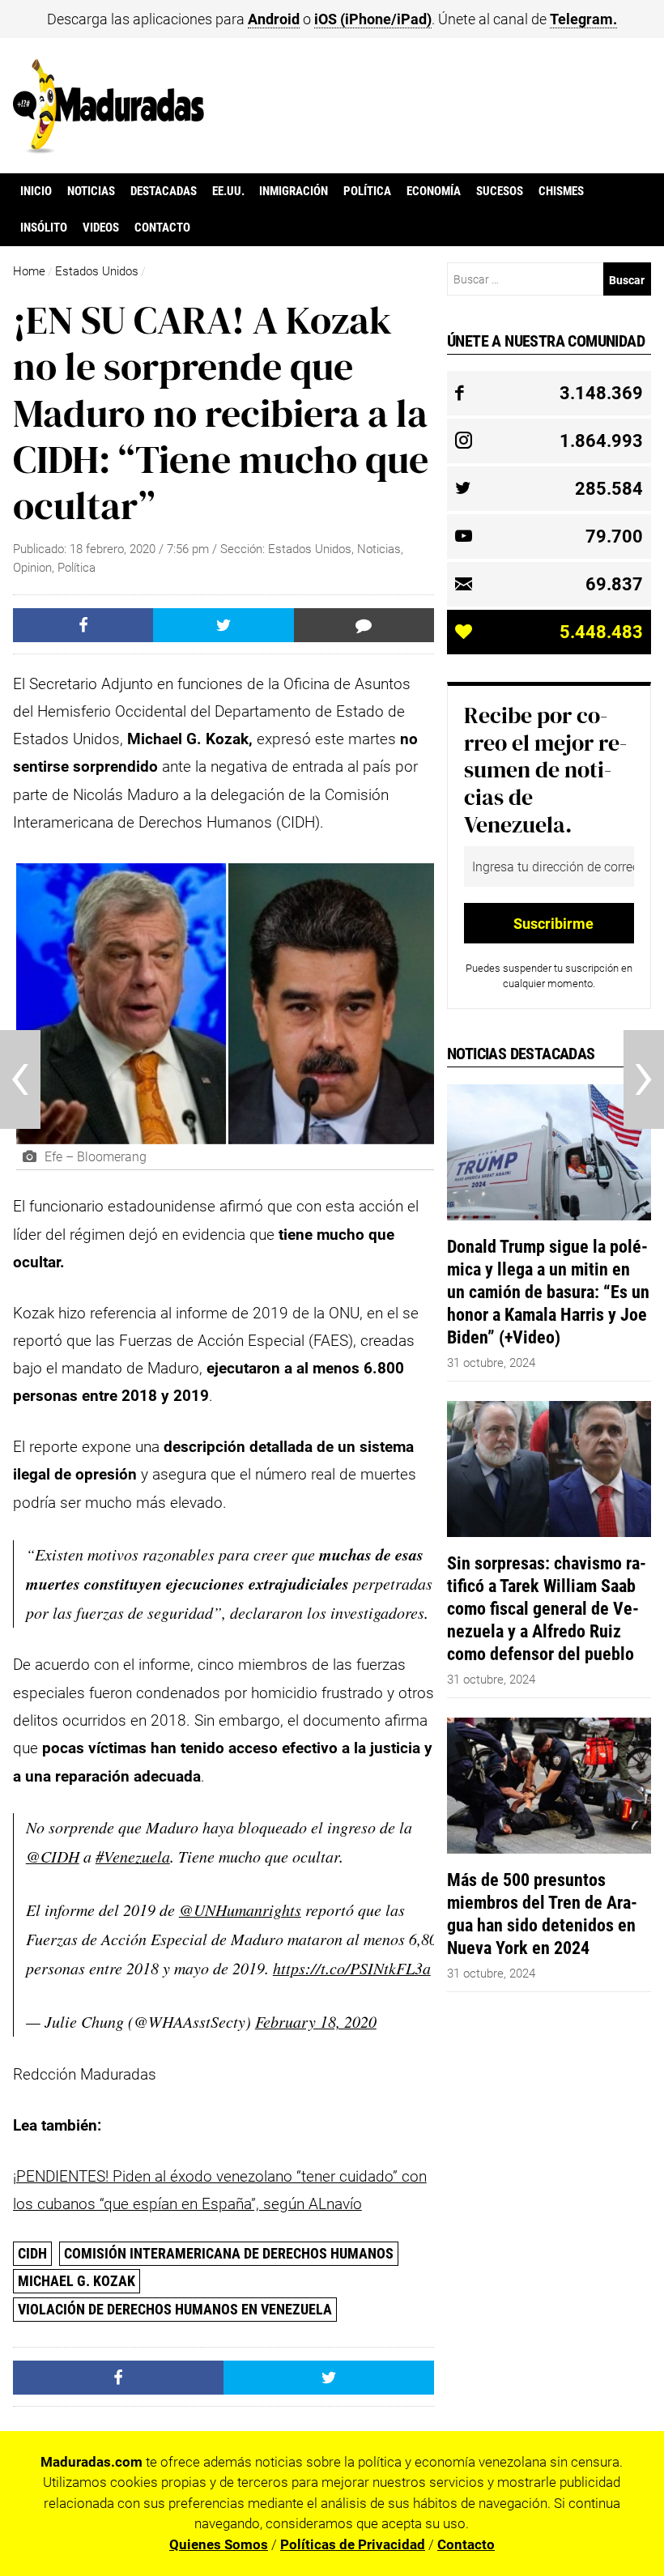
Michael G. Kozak (77, 2281)
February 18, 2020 (316, 2021)
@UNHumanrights (240, 1910)
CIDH (32, 2253)
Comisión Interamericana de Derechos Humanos (229, 2253)
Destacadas (164, 191)
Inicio (36, 191)
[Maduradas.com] (109, 148)
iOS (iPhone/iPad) (373, 19)
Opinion (32, 568)
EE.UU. (228, 191)
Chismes (561, 191)
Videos (101, 228)
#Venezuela (133, 1856)
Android (274, 19)
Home (29, 271)
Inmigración (294, 191)
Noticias (91, 191)
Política (367, 191)
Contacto (162, 228)
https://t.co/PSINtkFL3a (352, 1968)
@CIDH (53, 1856)
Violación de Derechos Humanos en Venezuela (175, 2309)
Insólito (44, 228)
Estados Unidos (97, 271)
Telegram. (583, 19)
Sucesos (500, 191)
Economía (434, 191)
